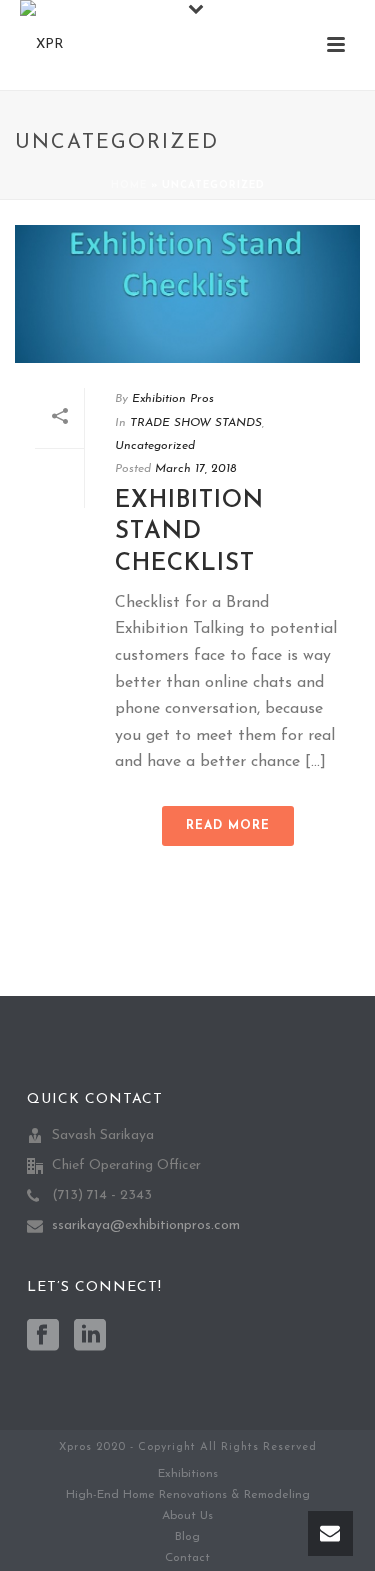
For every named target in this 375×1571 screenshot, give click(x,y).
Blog (187, 1537)
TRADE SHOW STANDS (196, 423)
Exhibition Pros (173, 399)
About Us (187, 1516)
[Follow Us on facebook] (43, 1337)
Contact (187, 1558)
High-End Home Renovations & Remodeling (188, 1495)
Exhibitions (188, 1474)
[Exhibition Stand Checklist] (187, 294)
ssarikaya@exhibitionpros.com (146, 1225)
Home (129, 185)
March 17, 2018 (196, 469)
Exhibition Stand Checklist (189, 532)
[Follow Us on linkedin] (90, 1337)
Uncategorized (155, 446)
